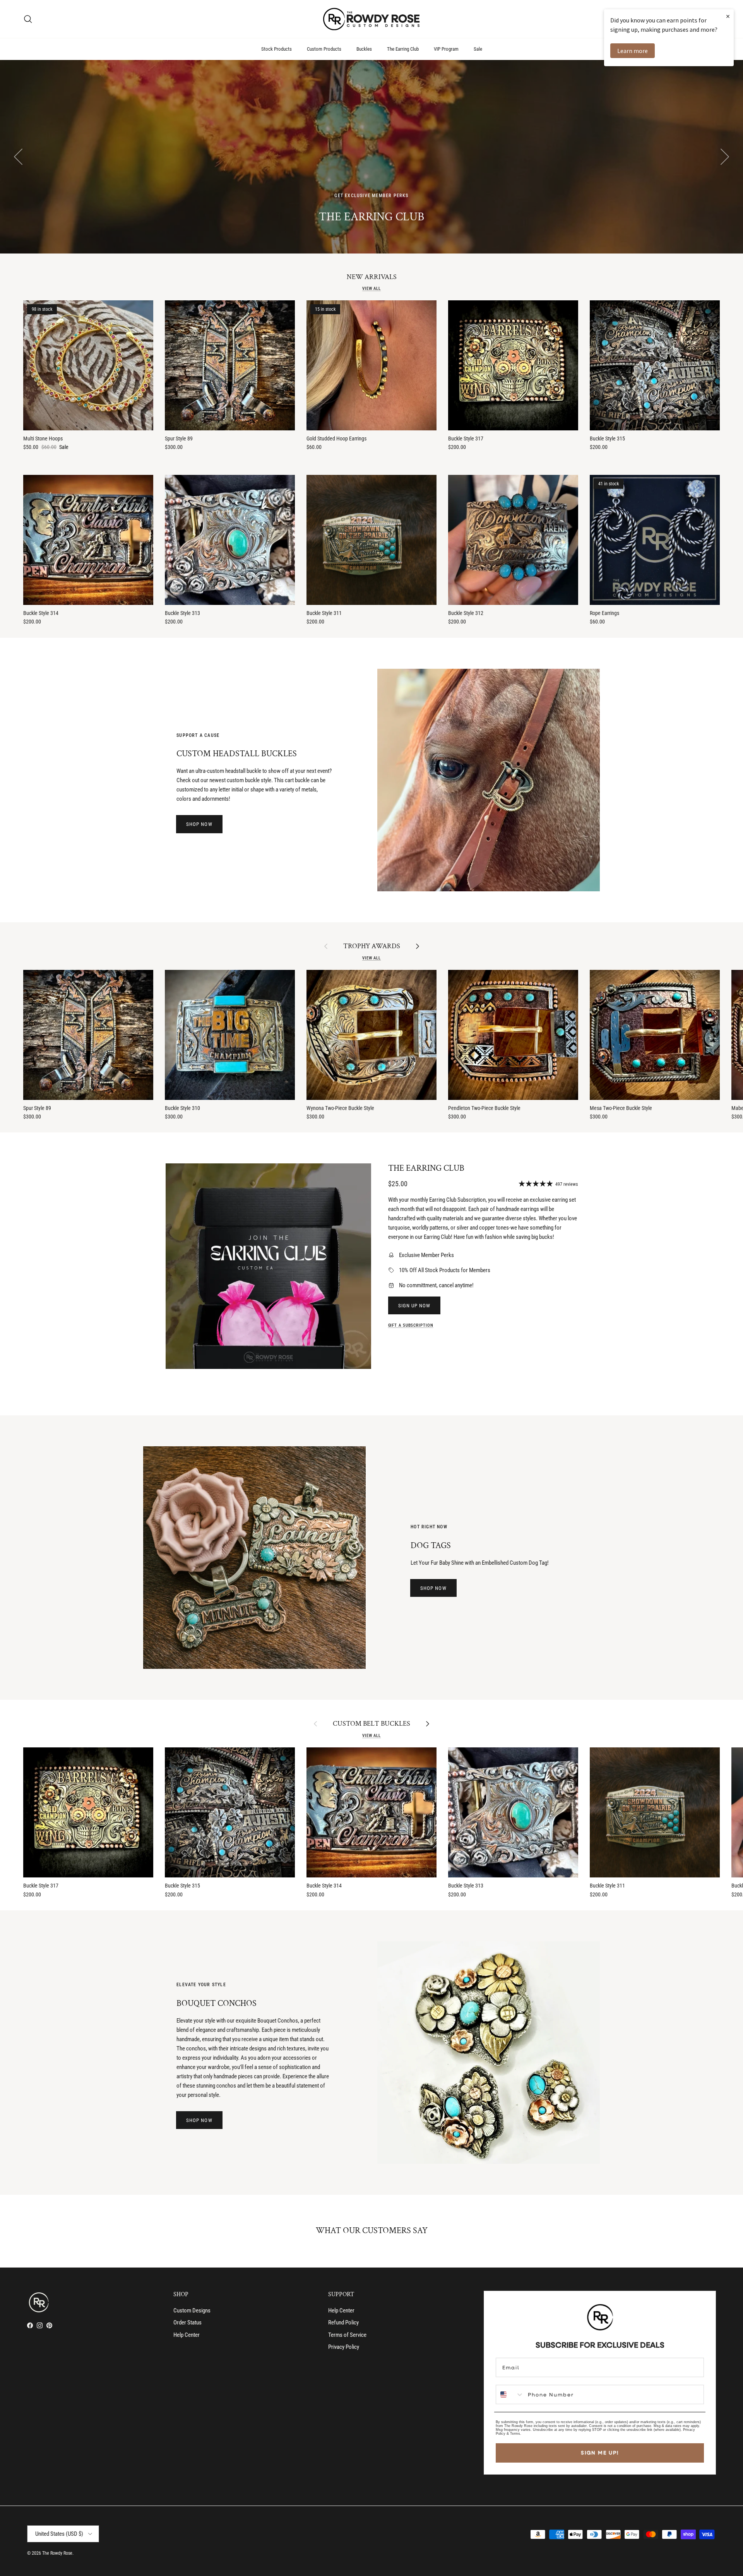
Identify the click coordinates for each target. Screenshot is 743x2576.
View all (371, 289)
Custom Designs (192, 2311)
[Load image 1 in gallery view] (268, 1266)
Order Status (187, 2323)
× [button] (728, 16)
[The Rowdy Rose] (371, 19)
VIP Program (446, 49)
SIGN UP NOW (414, 1306)
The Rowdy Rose (57, 2553)
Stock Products (276, 49)
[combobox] (510, 2394)
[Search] (28, 19)
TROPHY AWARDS (372, 946)
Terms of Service (347, 2335)
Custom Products (324, 49)
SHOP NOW (199, 824)
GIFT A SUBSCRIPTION (411, 1325)
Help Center (187, 2335)
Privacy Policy (344, 2347)
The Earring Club (403, 49)
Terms (515, 2434)
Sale (478, 49)
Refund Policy (343, 2323)
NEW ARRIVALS (372, 277)
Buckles (364, 49)
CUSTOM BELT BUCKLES (371, 1724)
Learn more (633, 51)
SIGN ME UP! (600, 2453)
